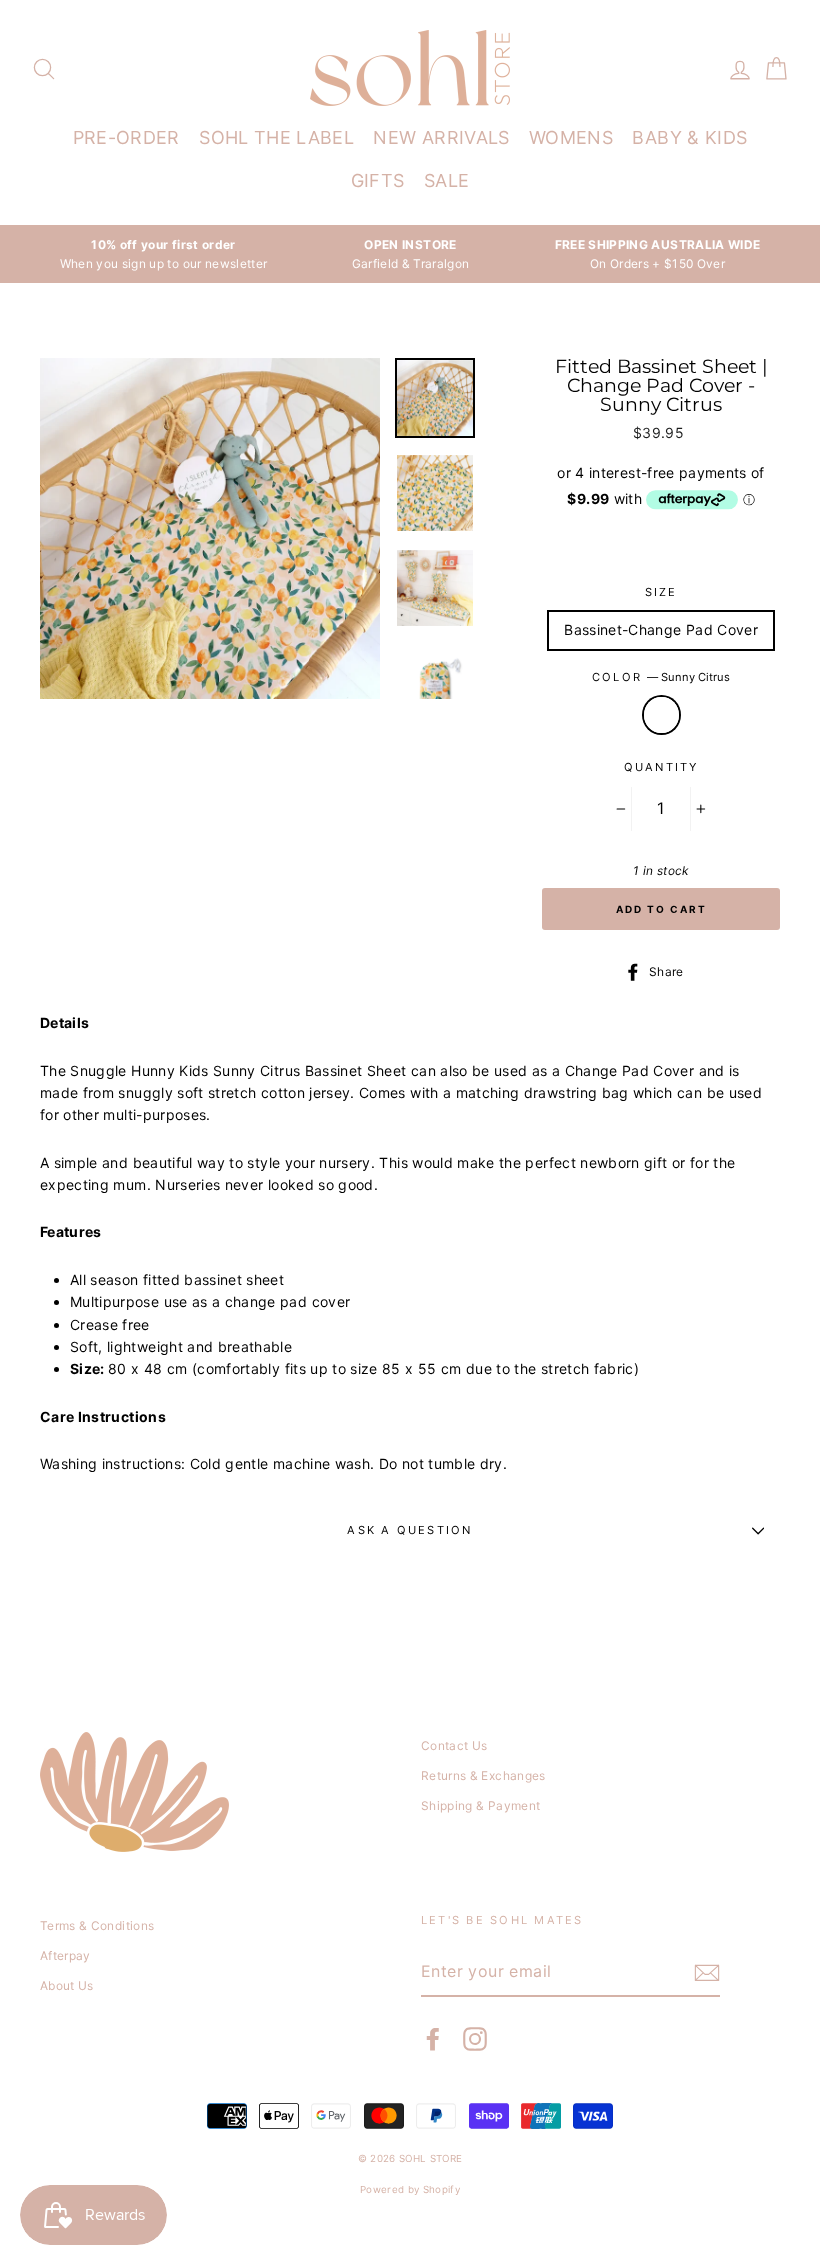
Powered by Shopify (410, 2189)
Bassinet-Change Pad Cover (661, 629)
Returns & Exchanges (483, 1775)
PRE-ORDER (126, 137)
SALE (446, 180)
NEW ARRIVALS (441, 137)
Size (661, 592)
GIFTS (378, 180)
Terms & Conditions (97, 1925)
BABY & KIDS (689, 137)
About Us (67, 1985)
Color (661, 677)
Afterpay (65, 1955)
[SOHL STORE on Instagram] (475, 2039)
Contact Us (454, 1745)
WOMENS (571, 137)
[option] (163, 254)
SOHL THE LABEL (276, 137)
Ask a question (409, 1530)
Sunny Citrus (661, 715)
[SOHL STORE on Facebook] (433, 2039)
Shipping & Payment (480, 1805)
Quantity (661, 767)
